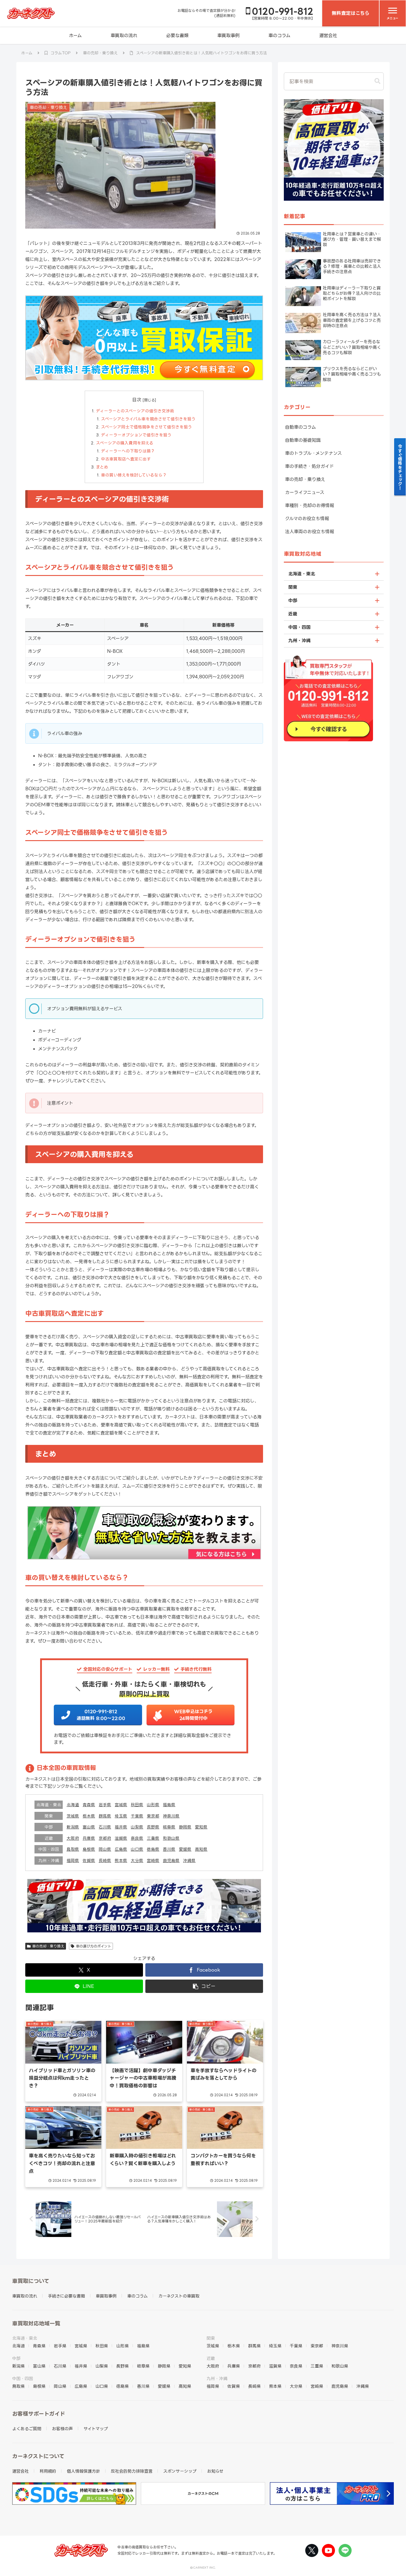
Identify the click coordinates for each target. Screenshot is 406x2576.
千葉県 (137, 1816)
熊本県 (121, 1860)
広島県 (121, 1849)
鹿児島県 (171, 1860)
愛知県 (201, 1827)
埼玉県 (121, 1816)
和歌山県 (171, 1838)
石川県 (105, 1827)
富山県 (89, 1827)
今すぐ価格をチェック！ (400, 467)
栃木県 (89, 1816)
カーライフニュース (305, 492)
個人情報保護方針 (84, 2471)
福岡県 (73, 1860)
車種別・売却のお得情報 (310, 505)
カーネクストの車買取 (179, 2296)
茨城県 (73, 1816)
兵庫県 (89, 1838)
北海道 (73, 1805)
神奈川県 (171, 1816)
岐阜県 (169, 1827)
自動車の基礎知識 (303, 440)
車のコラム (279, 35)
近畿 (293, 614)
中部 (293, 600)
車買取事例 (228, 35)
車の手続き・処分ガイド (309, 466)
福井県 (121, 1827)
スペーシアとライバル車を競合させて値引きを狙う (148, 419)
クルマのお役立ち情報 (307, 518)
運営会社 (328, 35)
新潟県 (73, 1827)
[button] (204, 1986)
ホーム (75, 35)
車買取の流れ (124, 35)
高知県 (201, 1849)
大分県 (137, 1860)
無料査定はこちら (351, 13)
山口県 (137, 1849)
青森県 (89, 1805)
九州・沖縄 (299, 641)
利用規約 (48, 2471)
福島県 (169, 1805)
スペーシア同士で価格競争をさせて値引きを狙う (147, 427)
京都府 (105, 1838)
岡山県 (105, 1849)
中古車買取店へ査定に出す (126, 459)
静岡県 (185, 1827)
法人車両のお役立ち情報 (310, 532)
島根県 (89, 1849)
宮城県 (121, 1805)
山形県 (153, 1805)
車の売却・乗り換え (48, 1946)
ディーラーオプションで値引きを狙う (136, 435)
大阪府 (73, 1838)
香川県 (169, 1849)
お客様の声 (62, 2429)
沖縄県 (189, 1860)
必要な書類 (177, 35)
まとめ (102, 467)
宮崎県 (153, 1860)
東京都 (153, 1816)
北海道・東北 (302, 574)
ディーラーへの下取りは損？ (128, 451)
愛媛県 (185, 1849)
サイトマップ (96, 2429)
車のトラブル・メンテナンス (313, 453)
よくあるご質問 (27, 2429)
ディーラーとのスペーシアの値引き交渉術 (135, 411)
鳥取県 (73, 1849)
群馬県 (105, 1816)
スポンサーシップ (180, 2471)
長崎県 (105, 1860)
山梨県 (137, 1827)
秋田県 (137, 1805)
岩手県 (105, 1805)
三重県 (153, 1838)
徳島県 (153, 1849)
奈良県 (137, 1838)
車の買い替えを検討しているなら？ (134, 475)
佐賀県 (89, 1860)
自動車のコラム (300, 427)
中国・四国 (299, 627)
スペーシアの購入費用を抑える (125, 443)
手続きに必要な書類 (66, 2296)
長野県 (153, 1827)
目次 (137, 400)
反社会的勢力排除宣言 (132, 2471)
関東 (293, 587)
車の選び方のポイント (93, 1946)
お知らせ (215, 2471)
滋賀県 (121, 1838)
